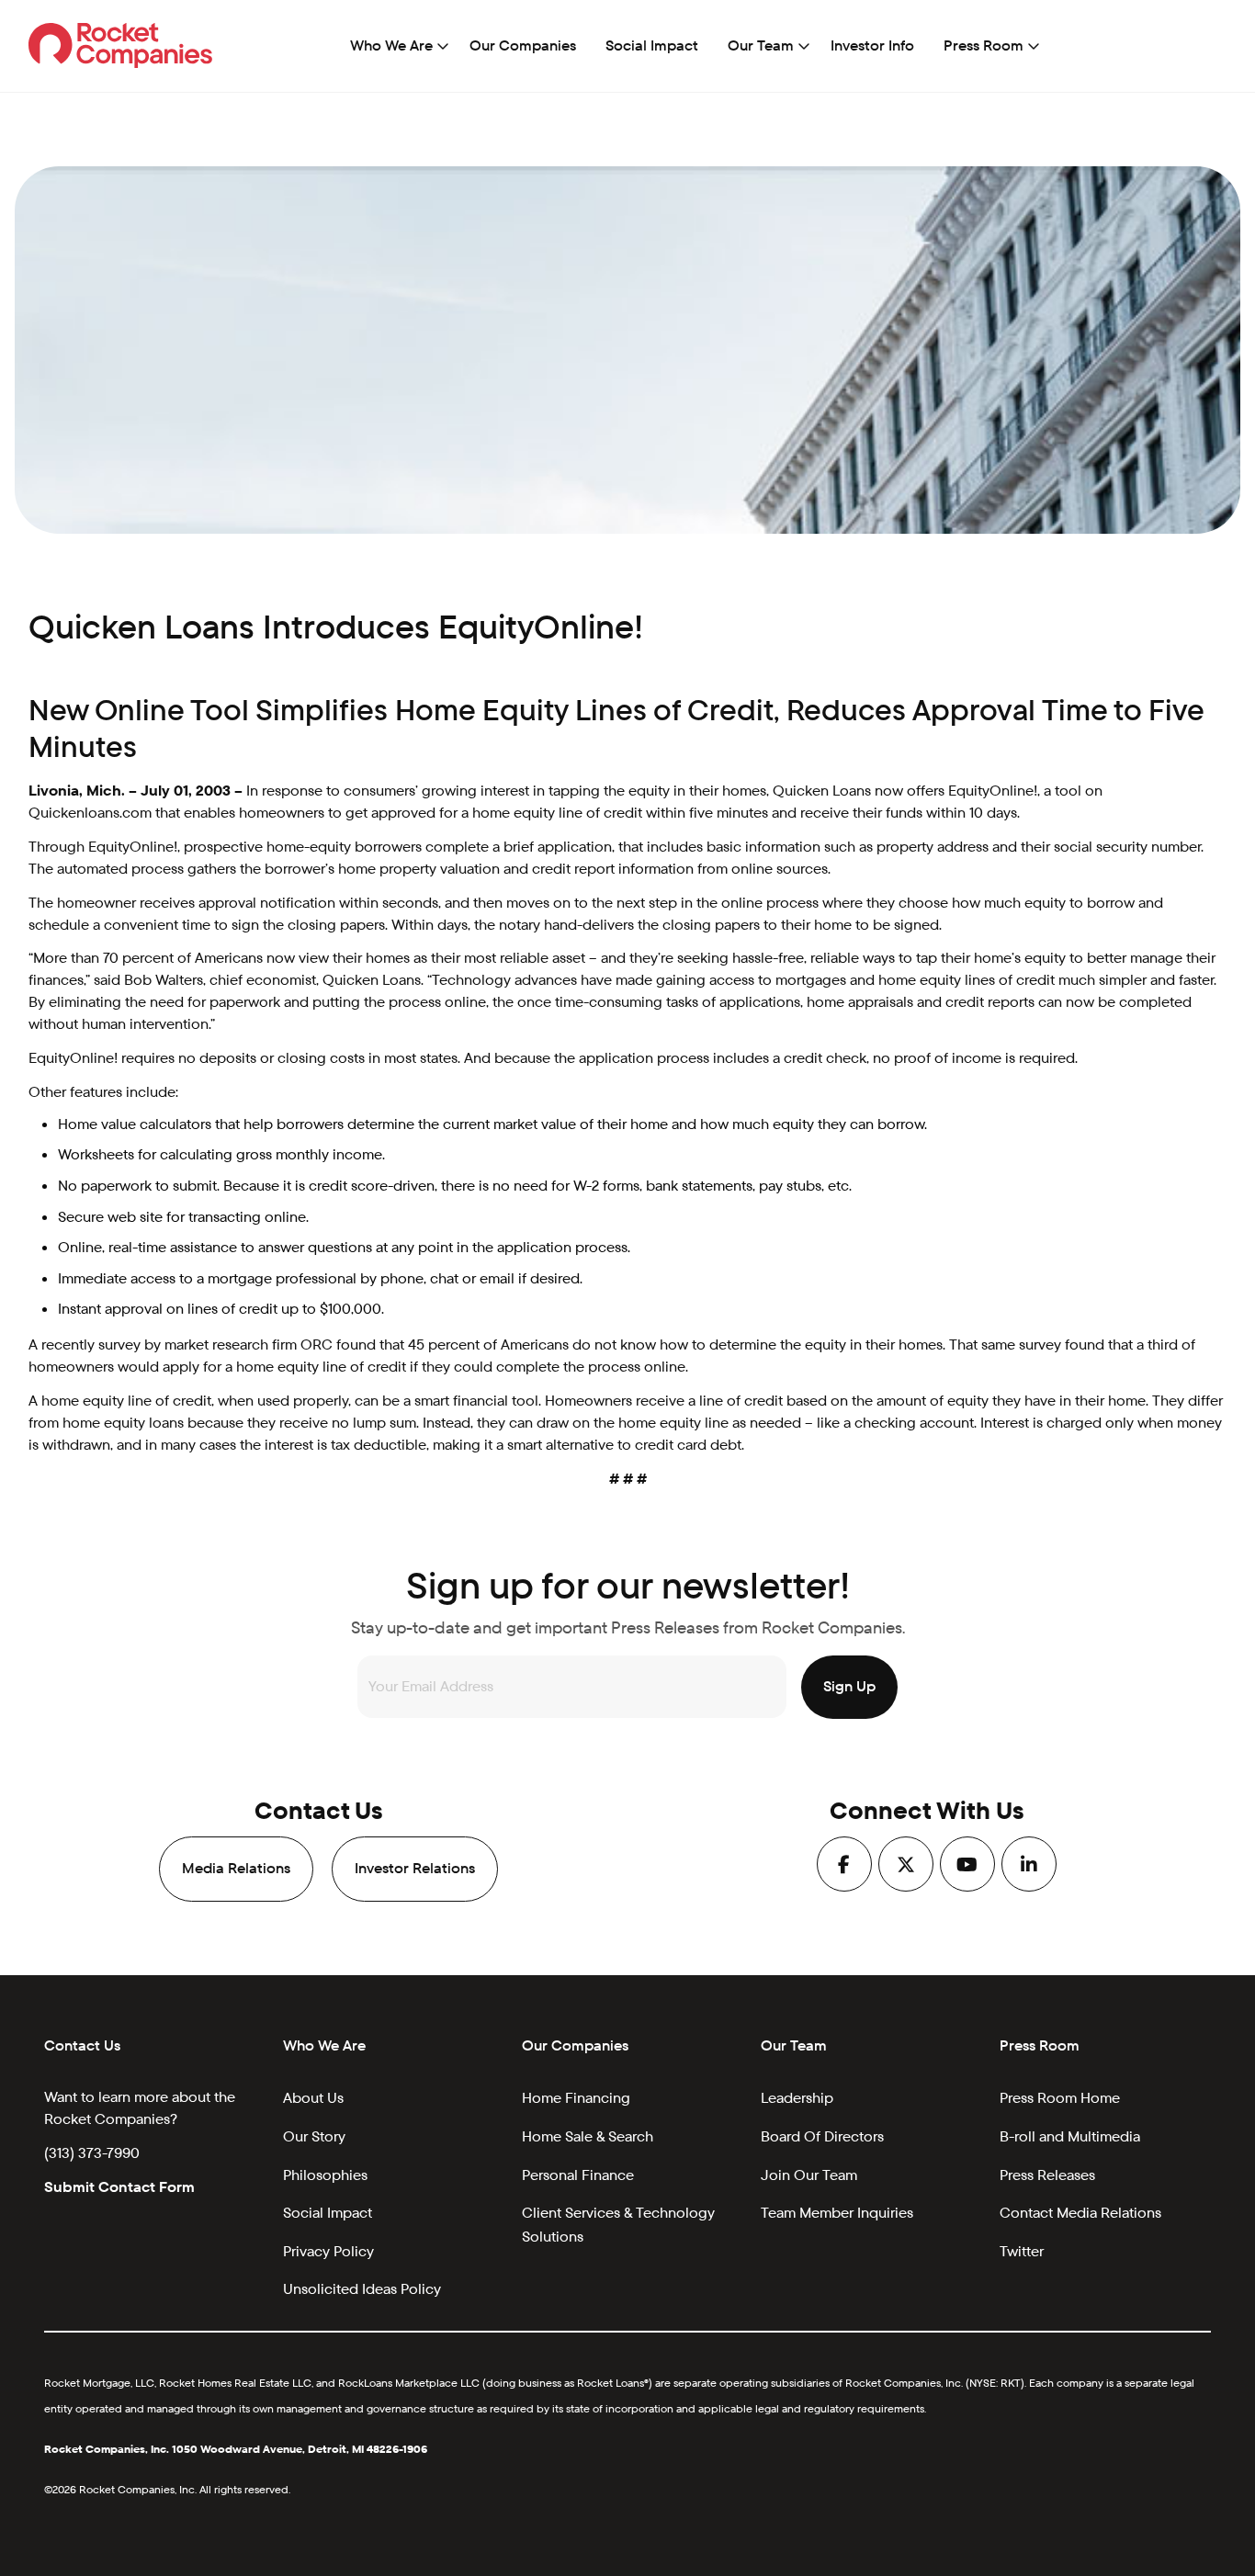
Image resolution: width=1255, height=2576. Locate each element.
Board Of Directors (822, 2136)
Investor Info (872, 45)
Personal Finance (578, 2175)
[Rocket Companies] (121, 45)
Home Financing (576, 2098)
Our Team (761, 45)
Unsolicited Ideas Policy (362, 2289)
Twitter (1022, 2251)
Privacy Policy (328, 2251)
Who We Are (391, 45)
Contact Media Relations (1080, 2213)
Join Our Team (809, 2175)
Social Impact (652, 45)
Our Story (314, 2136)
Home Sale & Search (588, 2136)
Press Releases (1047, 2175)
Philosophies (325, 2175)
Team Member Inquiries (837, 2213)
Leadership (797, 2098)
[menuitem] (395, 46)
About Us (313, 2098)
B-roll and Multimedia (1070, 2136)
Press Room (984, 45)
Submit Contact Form (119, 2187)
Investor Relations (415, 1868)
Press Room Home (1060, 2098)
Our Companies (523, 45)
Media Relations (236, 1868)
